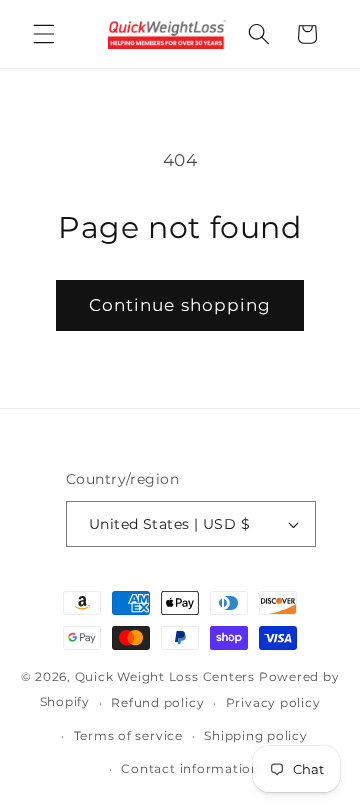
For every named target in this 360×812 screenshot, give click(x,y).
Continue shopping (180, 305)
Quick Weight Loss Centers (165, 676)
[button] (44, 34)
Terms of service (128, 735)
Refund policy (157, 702)
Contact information (190, 768)
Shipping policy (256, 735)
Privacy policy (273, 702)
